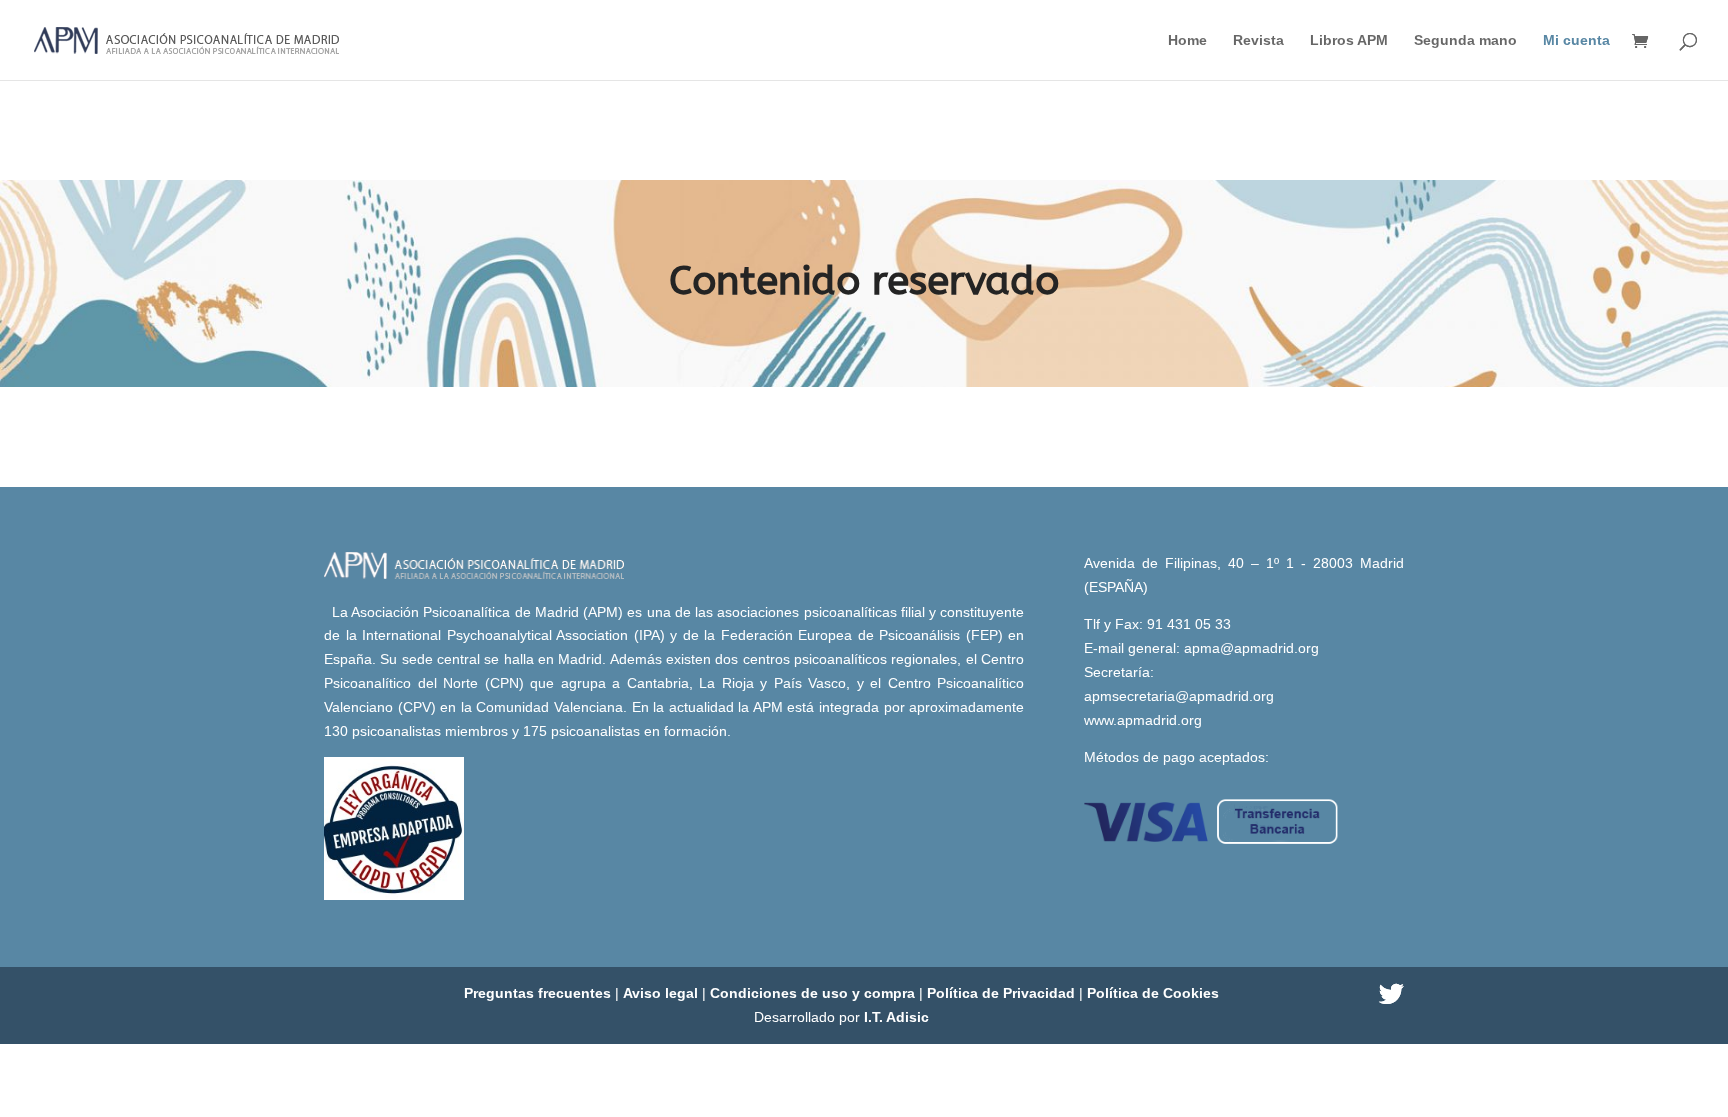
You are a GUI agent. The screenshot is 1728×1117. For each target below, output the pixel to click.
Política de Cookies (1153, 993)
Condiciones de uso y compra (814, 993)
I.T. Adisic (896, 1017)
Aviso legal (662, 993)
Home (1187, 40)
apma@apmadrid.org (1251, 648)
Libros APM (1349, 40)
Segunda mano (1465, 40)
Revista (1258, 40)
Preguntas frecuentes (539, 993)
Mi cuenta (1576, 40)
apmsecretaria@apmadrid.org (1179, 696)
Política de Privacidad (1003, 993)
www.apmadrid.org (1143, 720)
